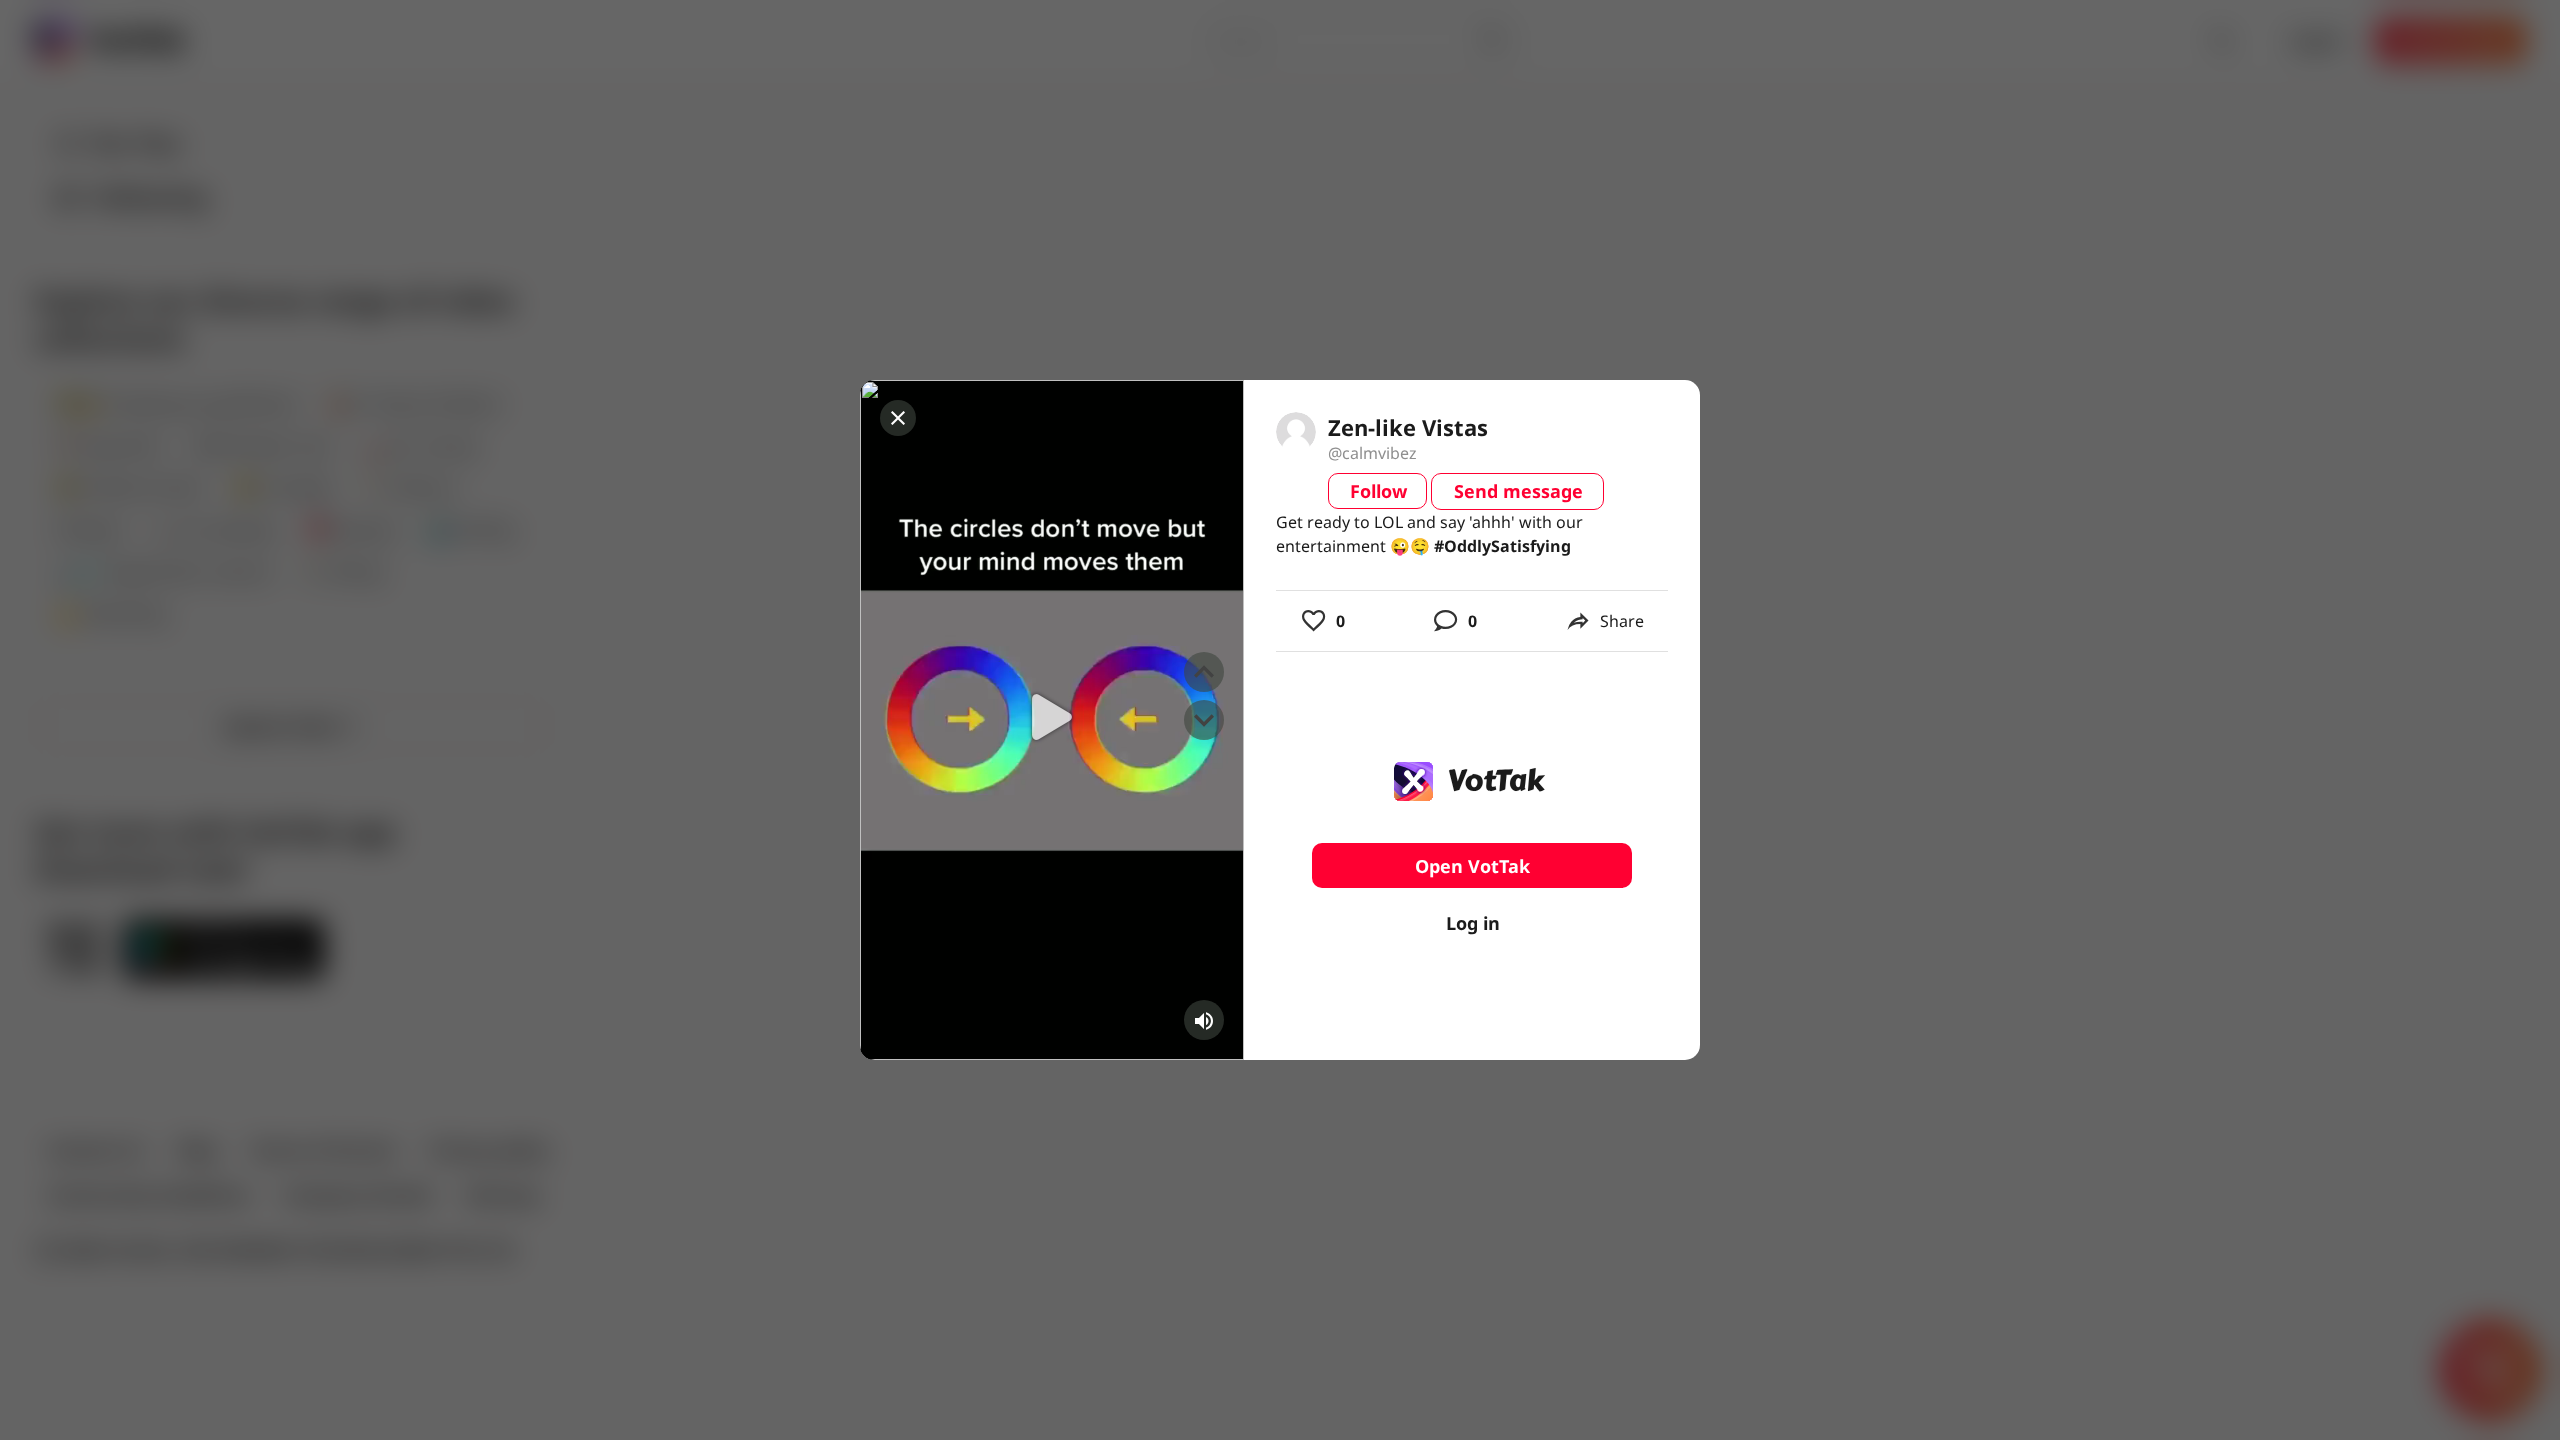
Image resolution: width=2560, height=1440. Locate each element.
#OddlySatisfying (1502, 546)
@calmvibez (1372, 453)
